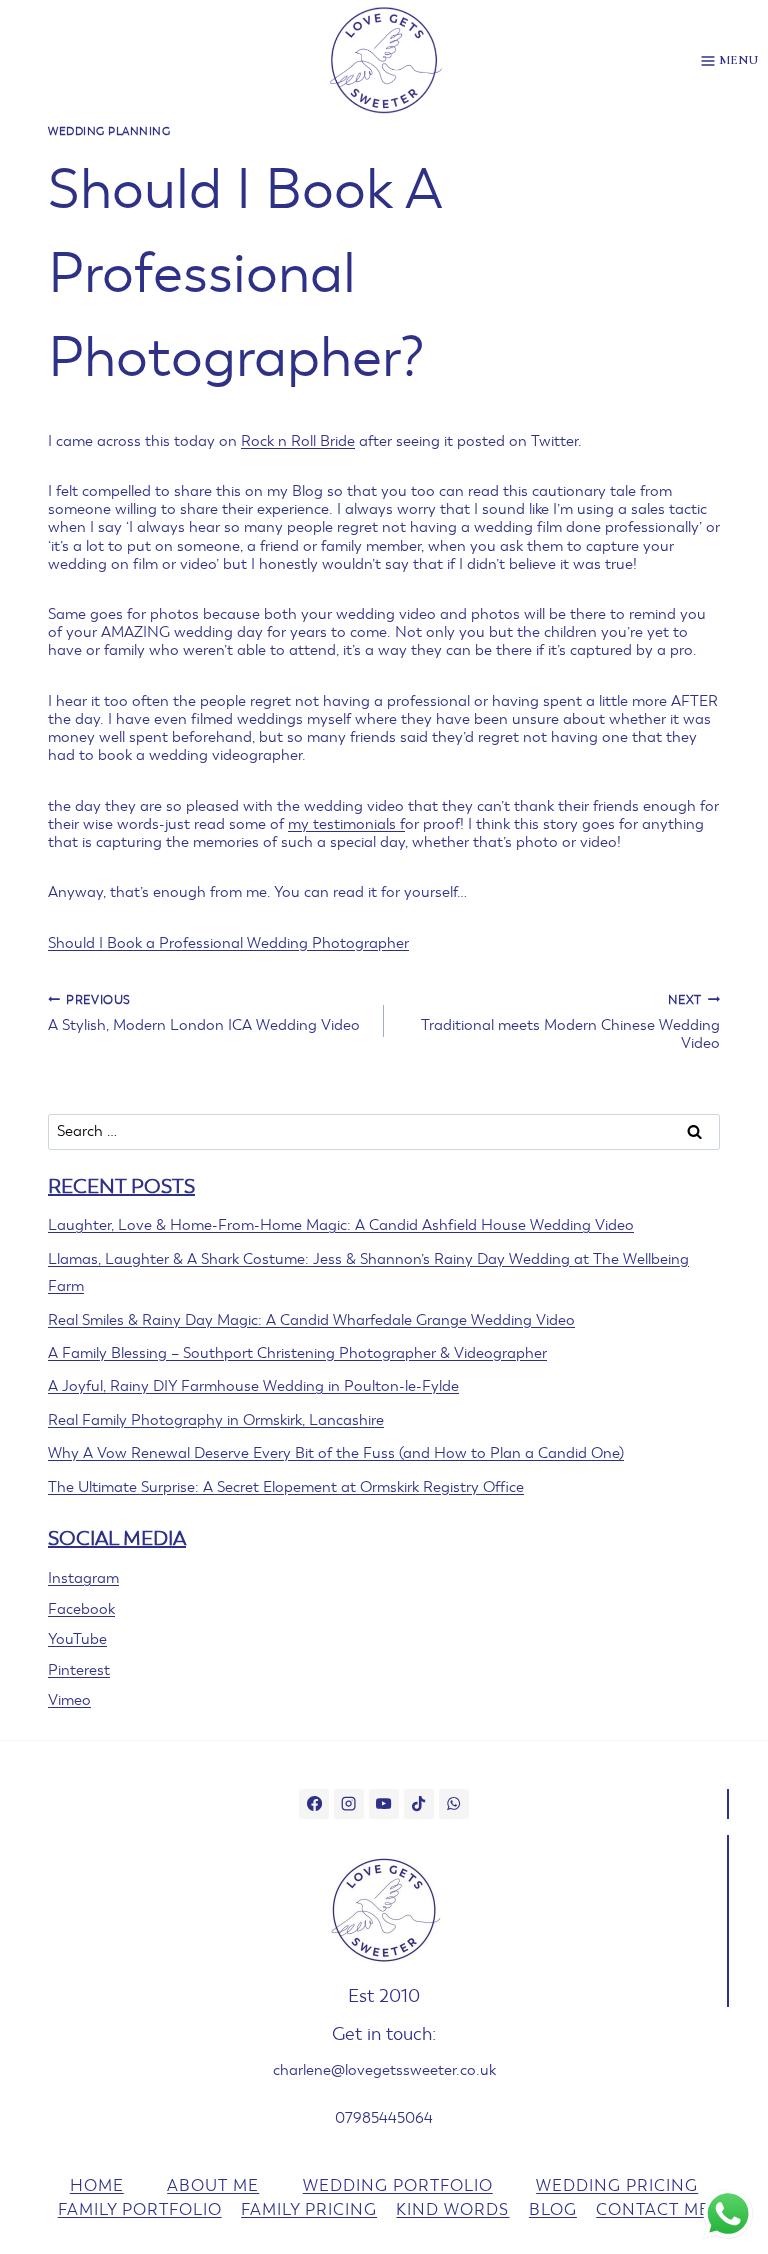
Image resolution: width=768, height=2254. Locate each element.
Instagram (83, 1578)
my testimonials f (346, 824)
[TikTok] (419, 1804)
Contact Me (653, 2210)
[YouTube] (384, 1804)
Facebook (81, 1609)
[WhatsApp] (454, 1804)
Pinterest (79, 1670)
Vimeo (69, 1700)
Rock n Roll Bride (298, 441)
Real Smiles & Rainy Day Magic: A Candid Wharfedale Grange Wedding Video (311, 1320)
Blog (553, 2210)
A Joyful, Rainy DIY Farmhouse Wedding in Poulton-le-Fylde (253, 1386)
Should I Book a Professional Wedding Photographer (228, 943)
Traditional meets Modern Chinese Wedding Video (570, 1022)
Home (97, 2186)
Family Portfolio (140, 2210)
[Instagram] (349, 1804)
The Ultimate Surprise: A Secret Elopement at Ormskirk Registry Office (286, 1487)
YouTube (77, 1639)
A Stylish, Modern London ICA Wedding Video (204, 1013)
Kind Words (452, 2210)
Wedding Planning (109, 131)
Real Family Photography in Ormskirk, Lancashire (216, 1420)
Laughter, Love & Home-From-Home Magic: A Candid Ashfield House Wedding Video (341, 1225)
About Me (213, 2186)
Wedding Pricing (617, 2186)
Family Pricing (309, 2210)
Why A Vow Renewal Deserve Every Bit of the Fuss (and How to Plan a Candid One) (336, 1453)
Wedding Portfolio (398, 2186)
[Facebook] (314, 1804)
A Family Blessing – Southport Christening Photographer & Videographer (297, 1353)
